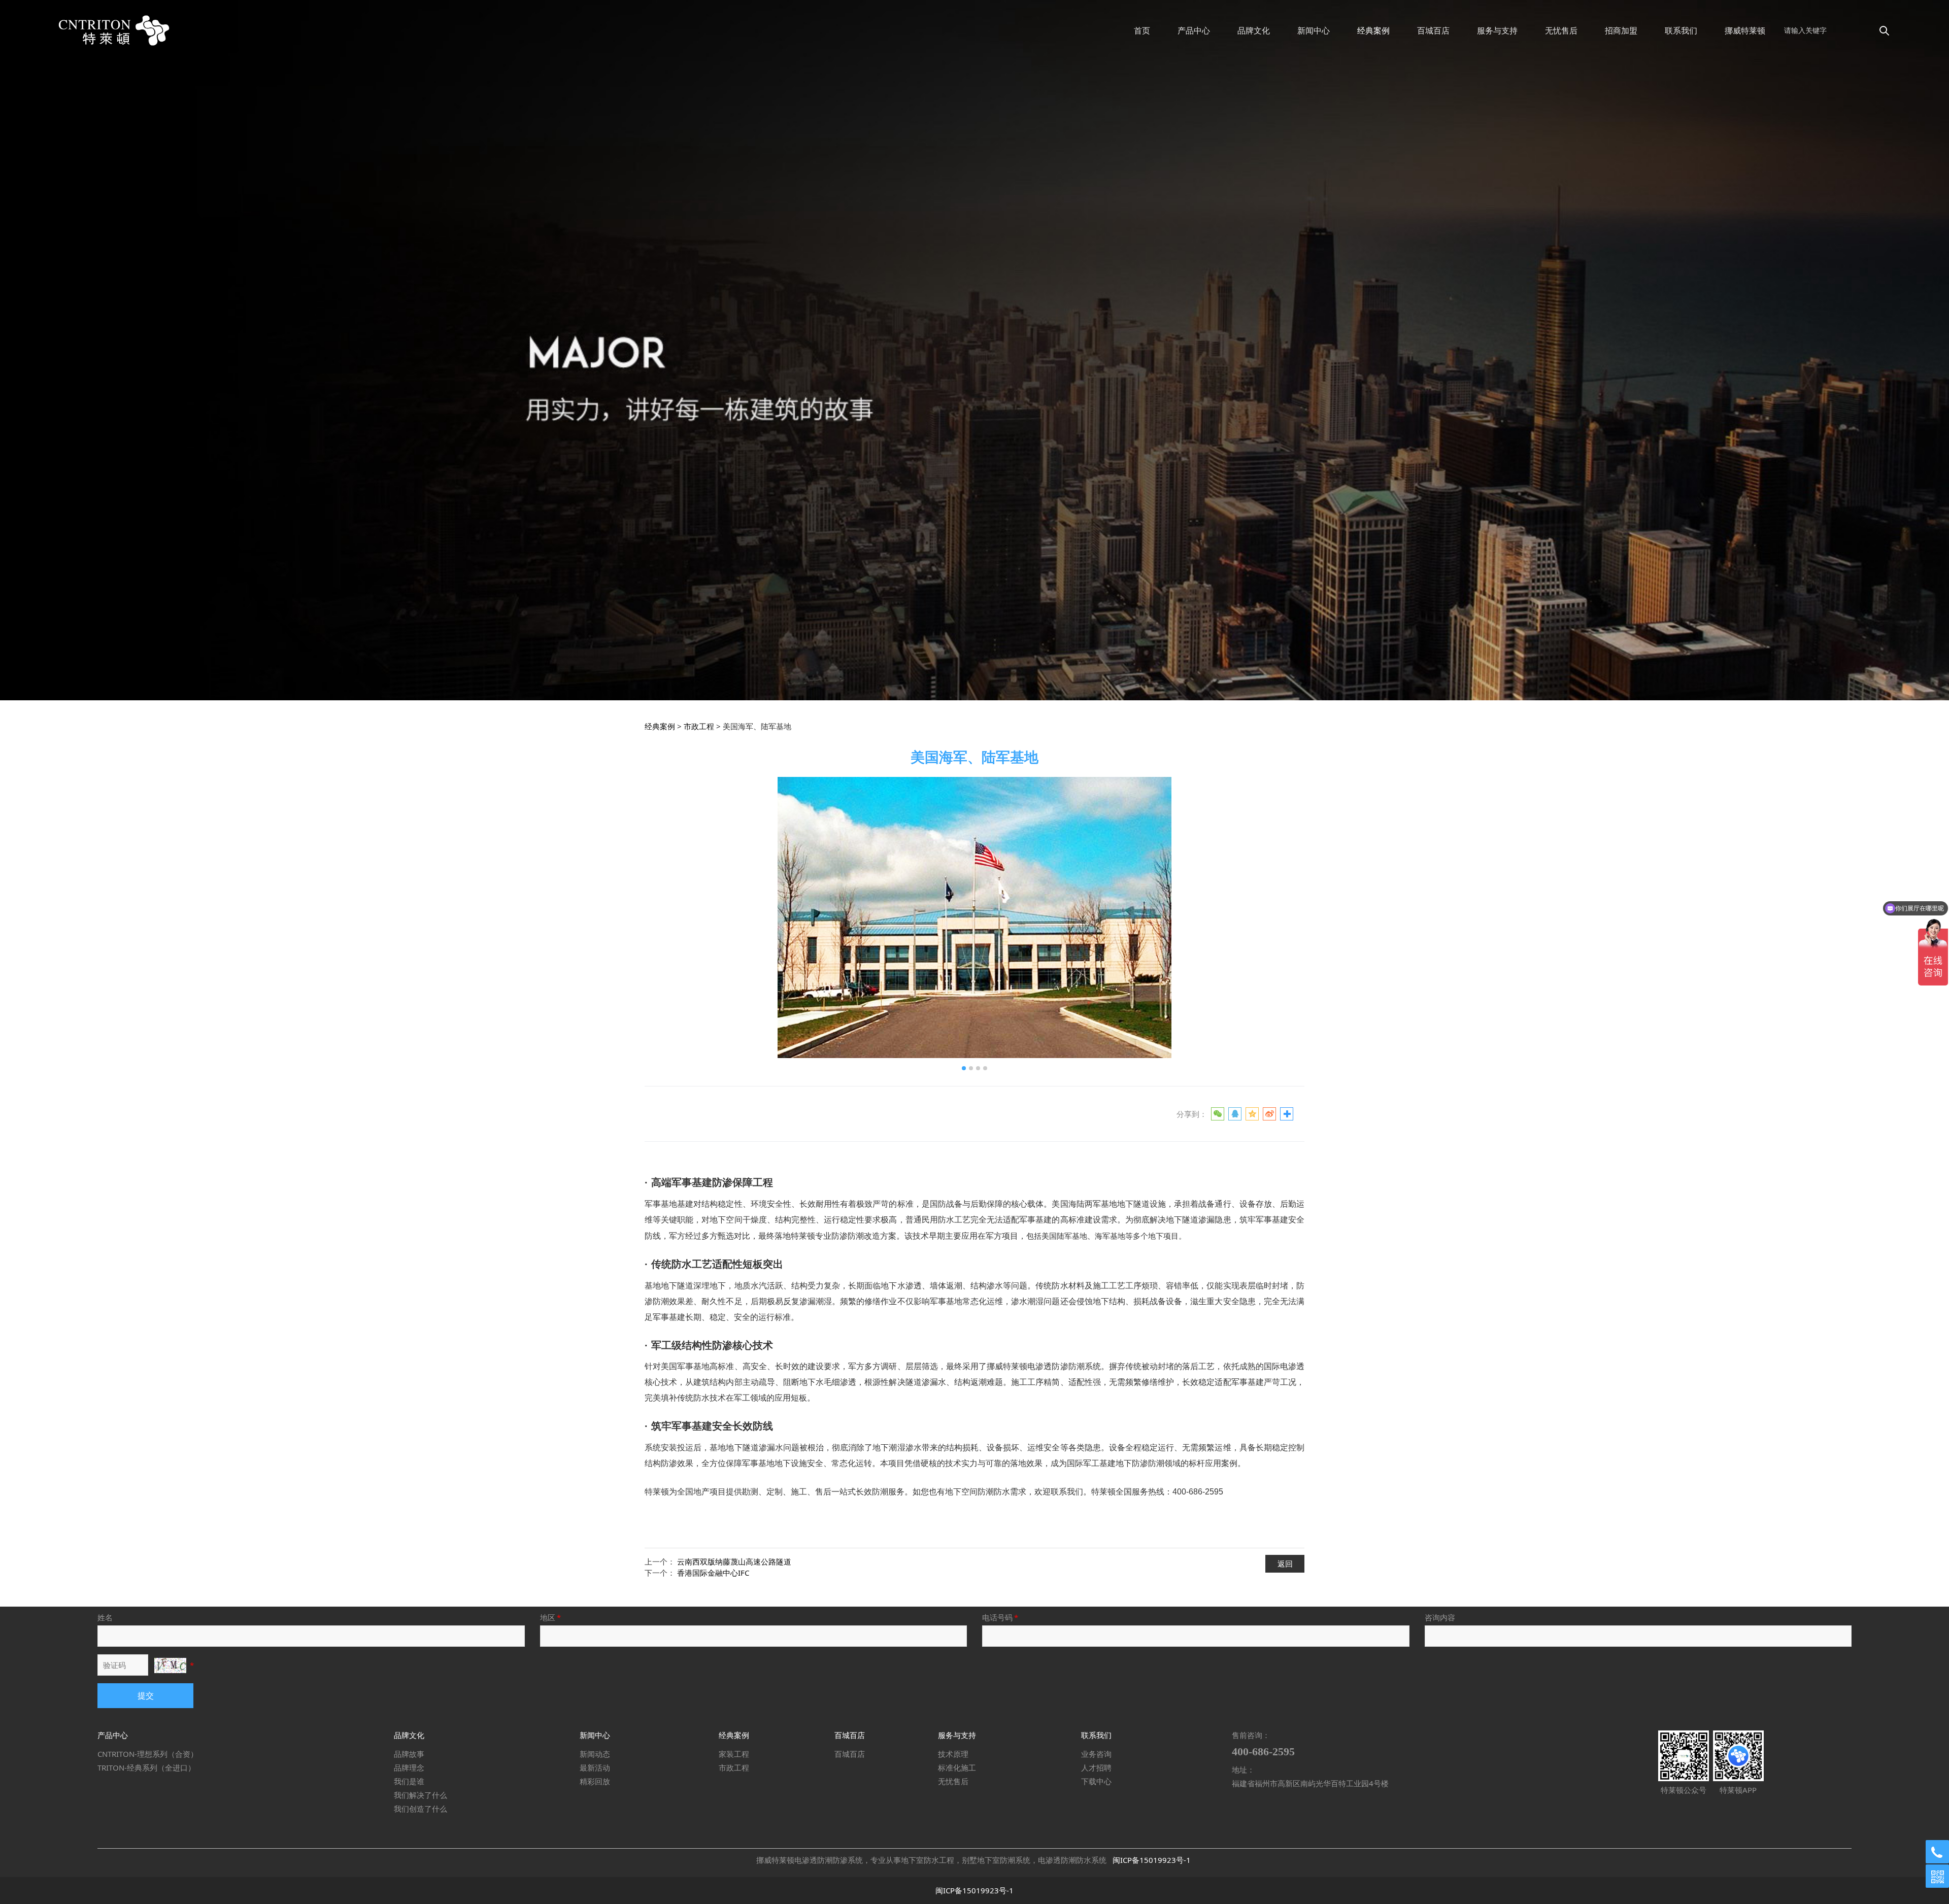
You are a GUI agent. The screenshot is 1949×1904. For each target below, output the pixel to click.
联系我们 (1681, 30)
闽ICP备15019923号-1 (1152, 1860)
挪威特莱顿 (1745, 30)
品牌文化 (1254, 30)
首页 (1142, 30)
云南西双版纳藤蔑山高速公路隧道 (734, 1561)
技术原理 (953, 1754)
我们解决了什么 (421, 1795)
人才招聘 (1096, 1767)
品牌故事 (409, 1754)
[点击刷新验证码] (170, 1665)
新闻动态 (595, 1754)
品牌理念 (409, 1767)
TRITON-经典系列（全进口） (146, 1767)
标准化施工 (957, 1767)
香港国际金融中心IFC (713, 1573)
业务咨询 (1096, 1754)
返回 (1285, 1563)
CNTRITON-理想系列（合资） (148, 1754)
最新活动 (595, 1767)
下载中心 (1096, 1781)
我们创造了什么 (421, 1809)
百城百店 (1433, 30)
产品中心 (1194, 30)
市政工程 (699, 726)
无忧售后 (1561, 30)
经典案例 (1373, 30)
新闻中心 (1314, 30)
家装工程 (734, 1754)
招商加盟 (1621, 30)
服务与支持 (1497, 30)
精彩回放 (595, 1781)
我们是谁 (409, 1781)
